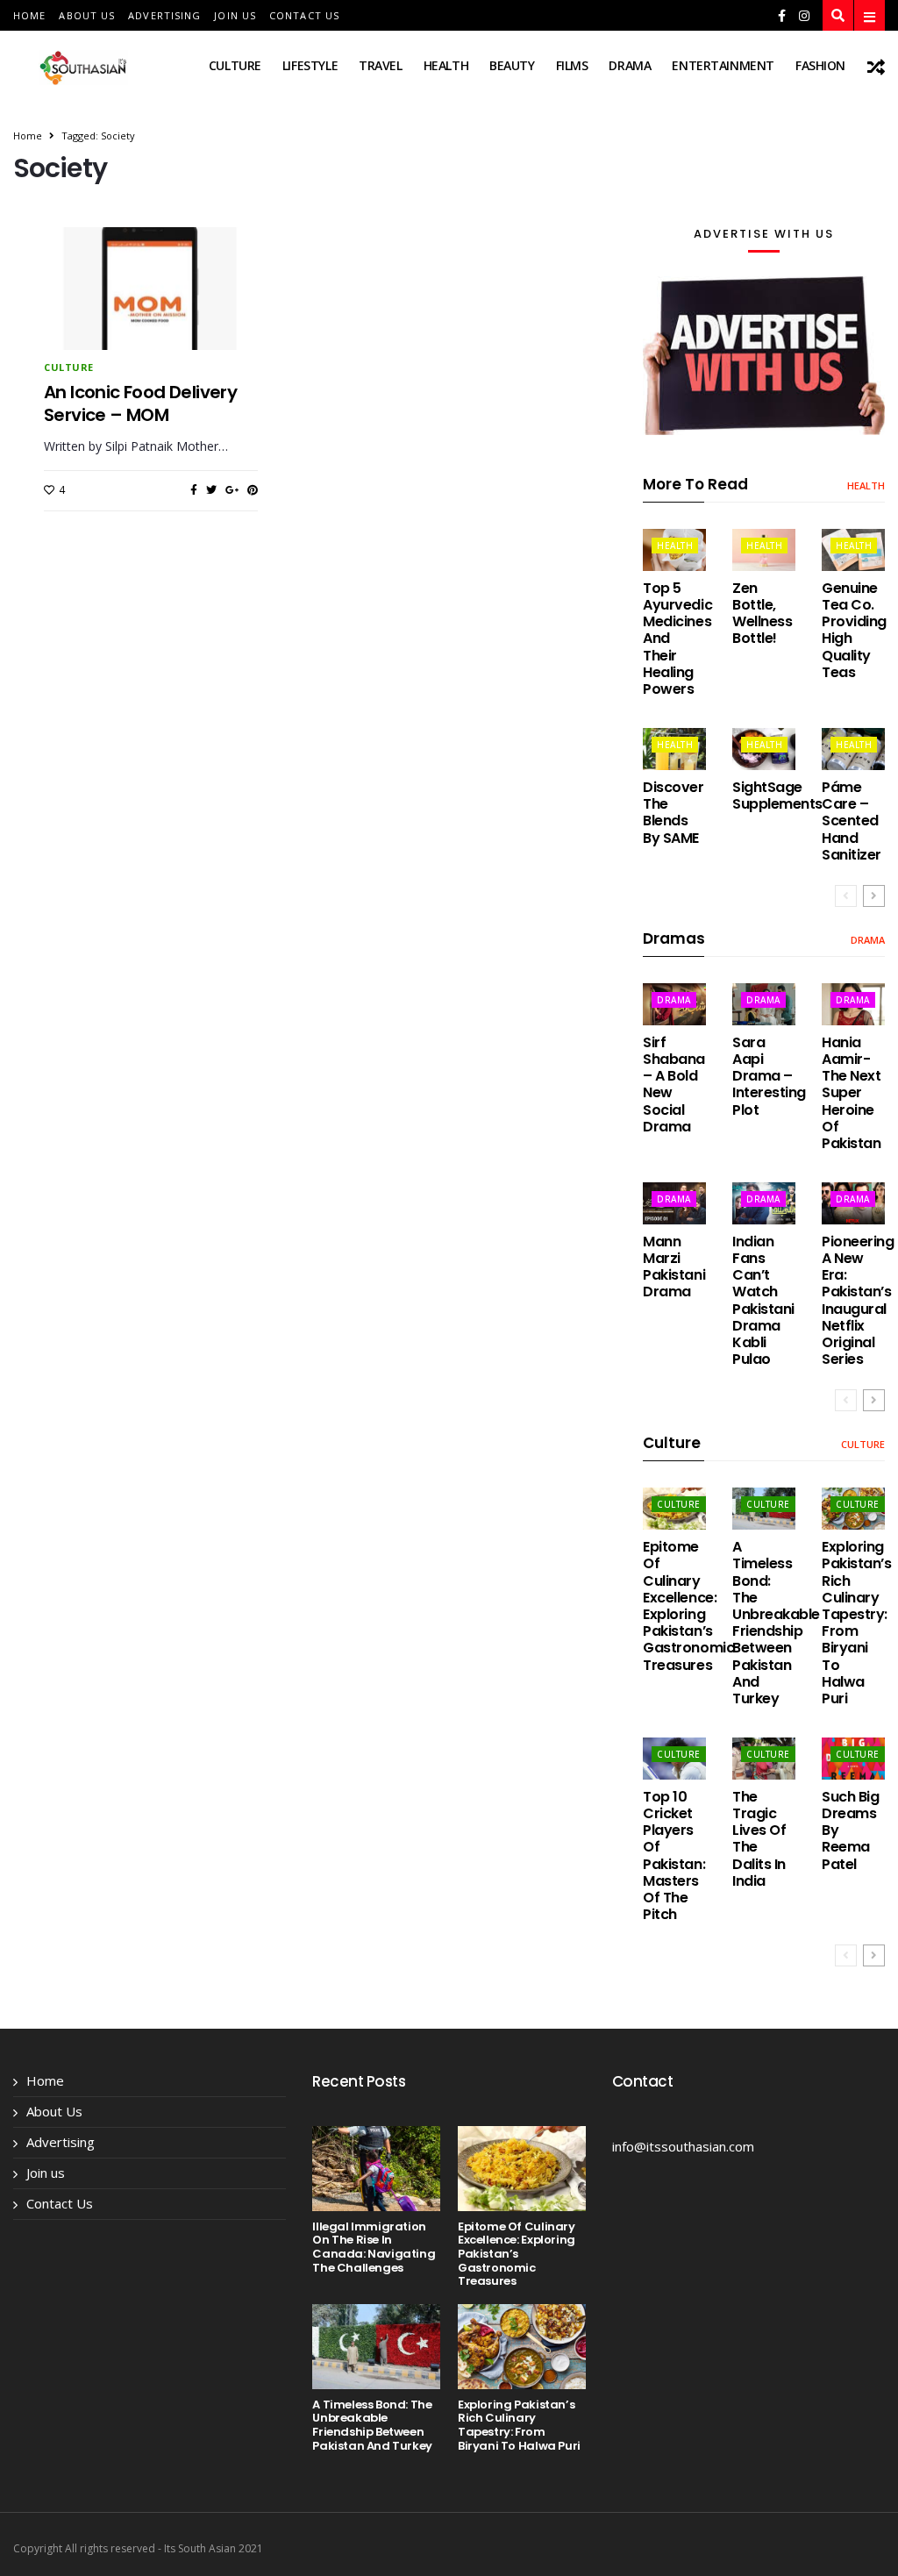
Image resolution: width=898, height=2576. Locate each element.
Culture (235, 65)
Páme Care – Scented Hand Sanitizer (852, 821)
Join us (235, 15)
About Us (87, 15)
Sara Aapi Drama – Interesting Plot (769, 1076)
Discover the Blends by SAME (673, 813)
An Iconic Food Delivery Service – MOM (140, 403)
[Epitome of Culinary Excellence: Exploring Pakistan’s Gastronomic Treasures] (522, 2169)
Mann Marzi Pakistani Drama (674, 1267)
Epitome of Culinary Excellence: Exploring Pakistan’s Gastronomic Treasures (688, 1606)
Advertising (164, 15)
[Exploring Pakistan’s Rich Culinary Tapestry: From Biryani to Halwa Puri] (522, 2347)
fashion (820, 65)
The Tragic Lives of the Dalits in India (759, 1839)
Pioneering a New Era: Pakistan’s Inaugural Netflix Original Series (858, 1300)
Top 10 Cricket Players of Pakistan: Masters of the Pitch (674, 1855)
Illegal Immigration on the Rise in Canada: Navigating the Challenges (374, 2247)
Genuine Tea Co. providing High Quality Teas (854, 630)
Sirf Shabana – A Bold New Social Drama (674, 1085)
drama (630, 65)
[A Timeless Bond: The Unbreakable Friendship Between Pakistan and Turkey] (376, 2347)
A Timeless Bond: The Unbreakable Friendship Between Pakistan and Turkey (776, 1623)
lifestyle (310, 65)
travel (380, 65)
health (446, 65)
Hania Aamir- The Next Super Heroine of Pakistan (851, 1093)
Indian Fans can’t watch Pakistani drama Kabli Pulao (763, 1300)
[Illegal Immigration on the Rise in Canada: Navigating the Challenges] (376, 2169)
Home (29, 15)
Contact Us (304, 15)
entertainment (723, 65)
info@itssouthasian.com (683, 2146)
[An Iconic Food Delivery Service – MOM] (151, 319)
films (572, 65)
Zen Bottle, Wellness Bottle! (762, 614)
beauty (512, 65)
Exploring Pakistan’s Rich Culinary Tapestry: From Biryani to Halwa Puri (856, 1623)
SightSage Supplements (777, 796)
